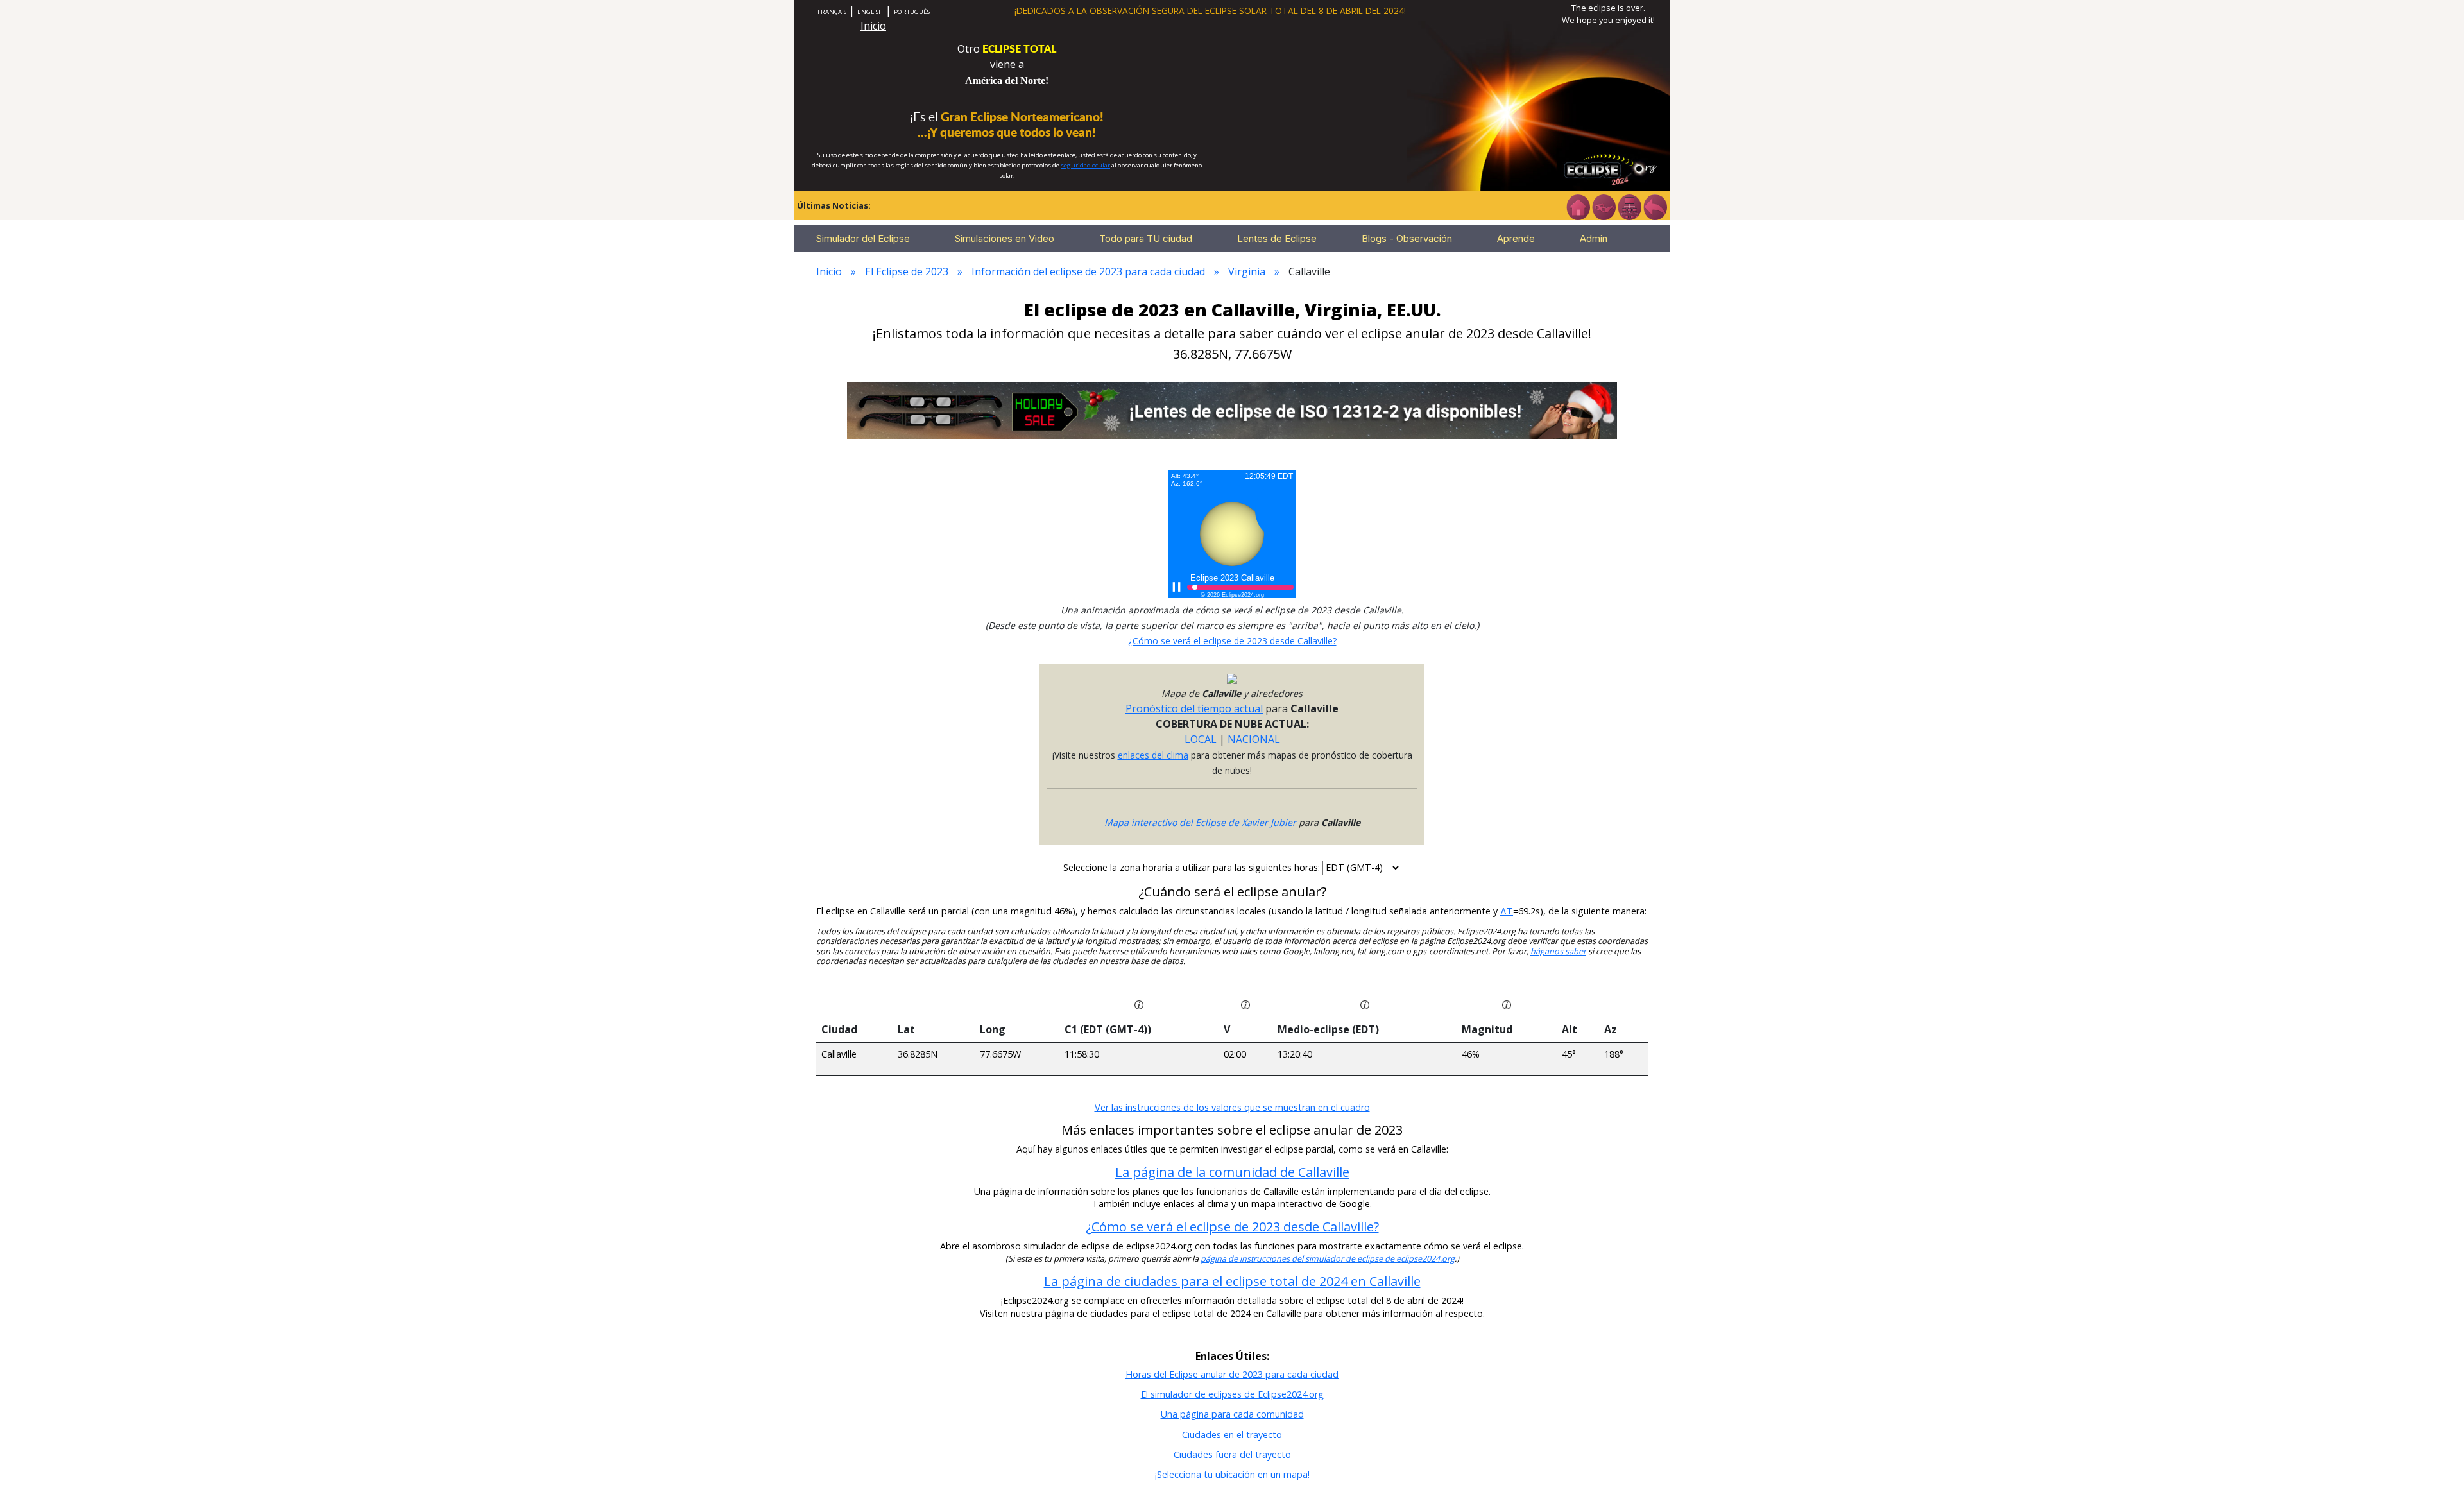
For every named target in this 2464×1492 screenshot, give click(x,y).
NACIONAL (1254, 739)
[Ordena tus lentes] (1604, 206)
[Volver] (1655, 206)
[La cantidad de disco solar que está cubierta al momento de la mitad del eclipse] (1507, 1004)
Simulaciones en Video (1005, 238)
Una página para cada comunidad (1232, 1414)
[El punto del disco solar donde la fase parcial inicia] (1245, 1004)
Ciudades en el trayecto (1232, 1435)
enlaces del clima (1153, 755)
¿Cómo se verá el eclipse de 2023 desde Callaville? (1232, 641)
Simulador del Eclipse (863, 238)
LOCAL (1201, 739)
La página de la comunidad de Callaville (1232, 1172)
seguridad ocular (1085, 165)
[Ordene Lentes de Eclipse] (1232, 409)
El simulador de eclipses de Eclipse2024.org (1232, 1394)
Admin (1594, 238)
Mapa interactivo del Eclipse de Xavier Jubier (1200, 822)
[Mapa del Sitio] (1629, 206)
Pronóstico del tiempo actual (1194, 708)
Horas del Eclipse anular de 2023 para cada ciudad (1232, 1374)
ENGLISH (870, 12)
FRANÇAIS (832, 12)
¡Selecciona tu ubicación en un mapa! (1232, 1474)
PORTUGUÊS (912, 12)
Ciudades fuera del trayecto (1232, 1454)
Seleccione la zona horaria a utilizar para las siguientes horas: (1193, 867)
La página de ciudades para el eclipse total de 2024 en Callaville (1232, 1281)
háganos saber (1558, 951)
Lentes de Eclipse (1277, 238)
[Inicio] (1578, 206)
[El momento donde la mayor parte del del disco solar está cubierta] (1365, 1004)
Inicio (873, 26)
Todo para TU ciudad (1146, 238)
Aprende (1516, 238)
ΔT (1507, 911)
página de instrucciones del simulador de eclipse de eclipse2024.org (1328, 1259)
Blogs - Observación (1407, 238)
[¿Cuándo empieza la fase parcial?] (1139, 1004)
